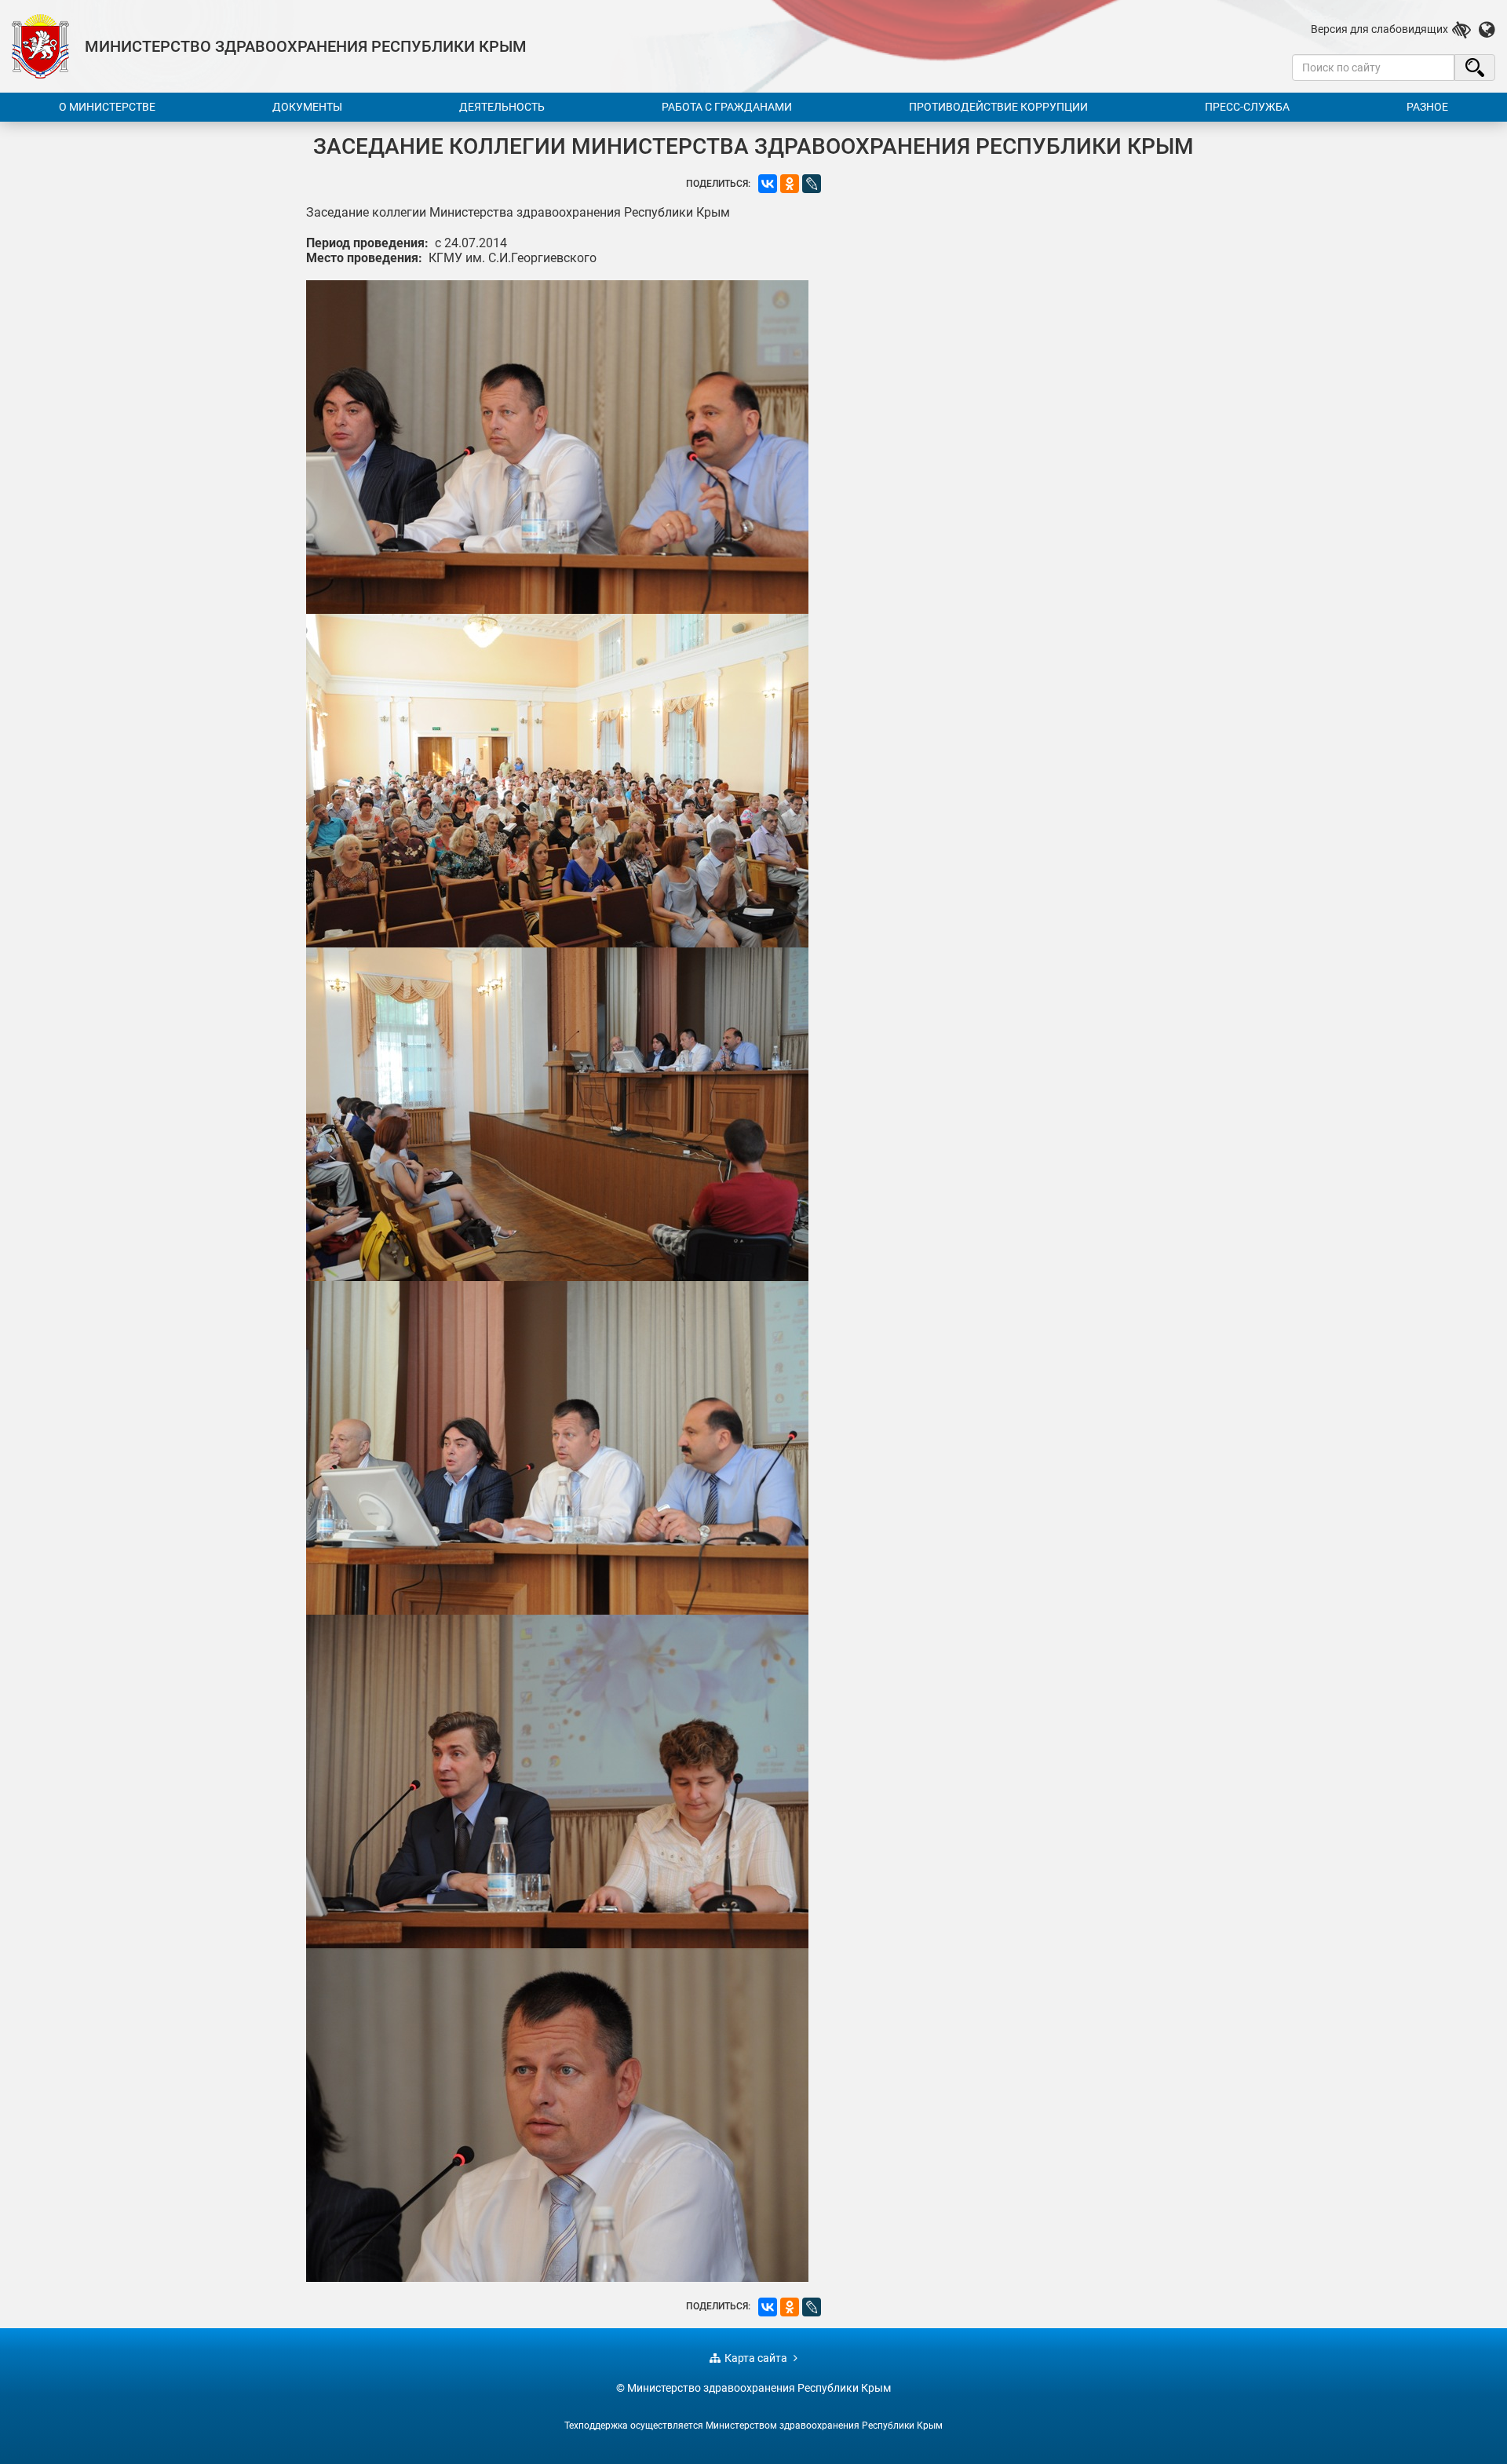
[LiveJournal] (812, 184)
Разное (1427, 107)
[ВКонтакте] (768, 184)
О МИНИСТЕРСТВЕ (107, 107)
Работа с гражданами (727, 107)
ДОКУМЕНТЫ (307, 107)
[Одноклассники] (790, 184)
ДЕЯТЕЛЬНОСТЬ (502, 107)
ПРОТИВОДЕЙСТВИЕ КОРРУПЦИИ (998, 107)
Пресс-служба (1247, 107)
